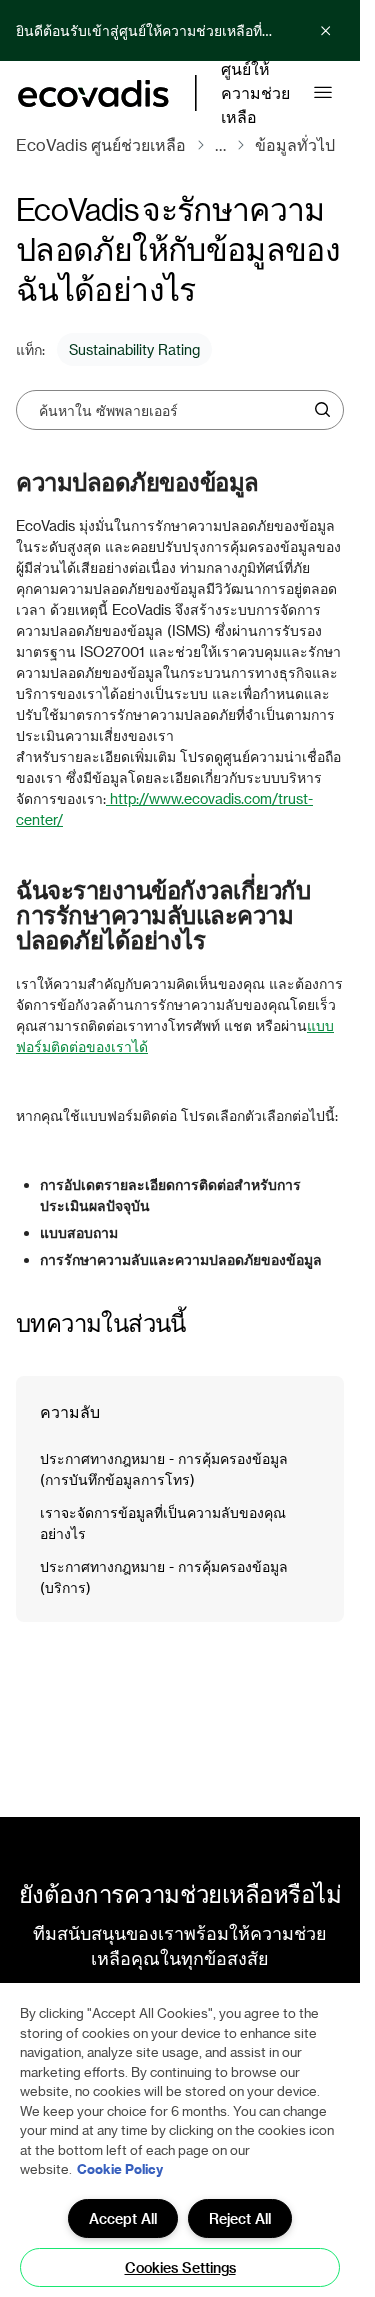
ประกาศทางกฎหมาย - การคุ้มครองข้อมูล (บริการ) (164, 1577)
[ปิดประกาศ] (326, 31)
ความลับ (70, 1411)
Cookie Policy (120, 2168)
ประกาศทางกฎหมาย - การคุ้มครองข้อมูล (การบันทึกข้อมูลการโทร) (164, 1469)
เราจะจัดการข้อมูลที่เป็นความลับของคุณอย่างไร (163, 1523)
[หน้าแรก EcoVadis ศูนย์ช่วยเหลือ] (93, 93)
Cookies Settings (180, 2267)
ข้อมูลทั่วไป (295, 144)
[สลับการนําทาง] (323, 93)
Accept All (123, 2218)
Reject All (240, 2218)
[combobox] (173, 410)
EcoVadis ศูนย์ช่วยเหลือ (101, 144)
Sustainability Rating (134, 349)
